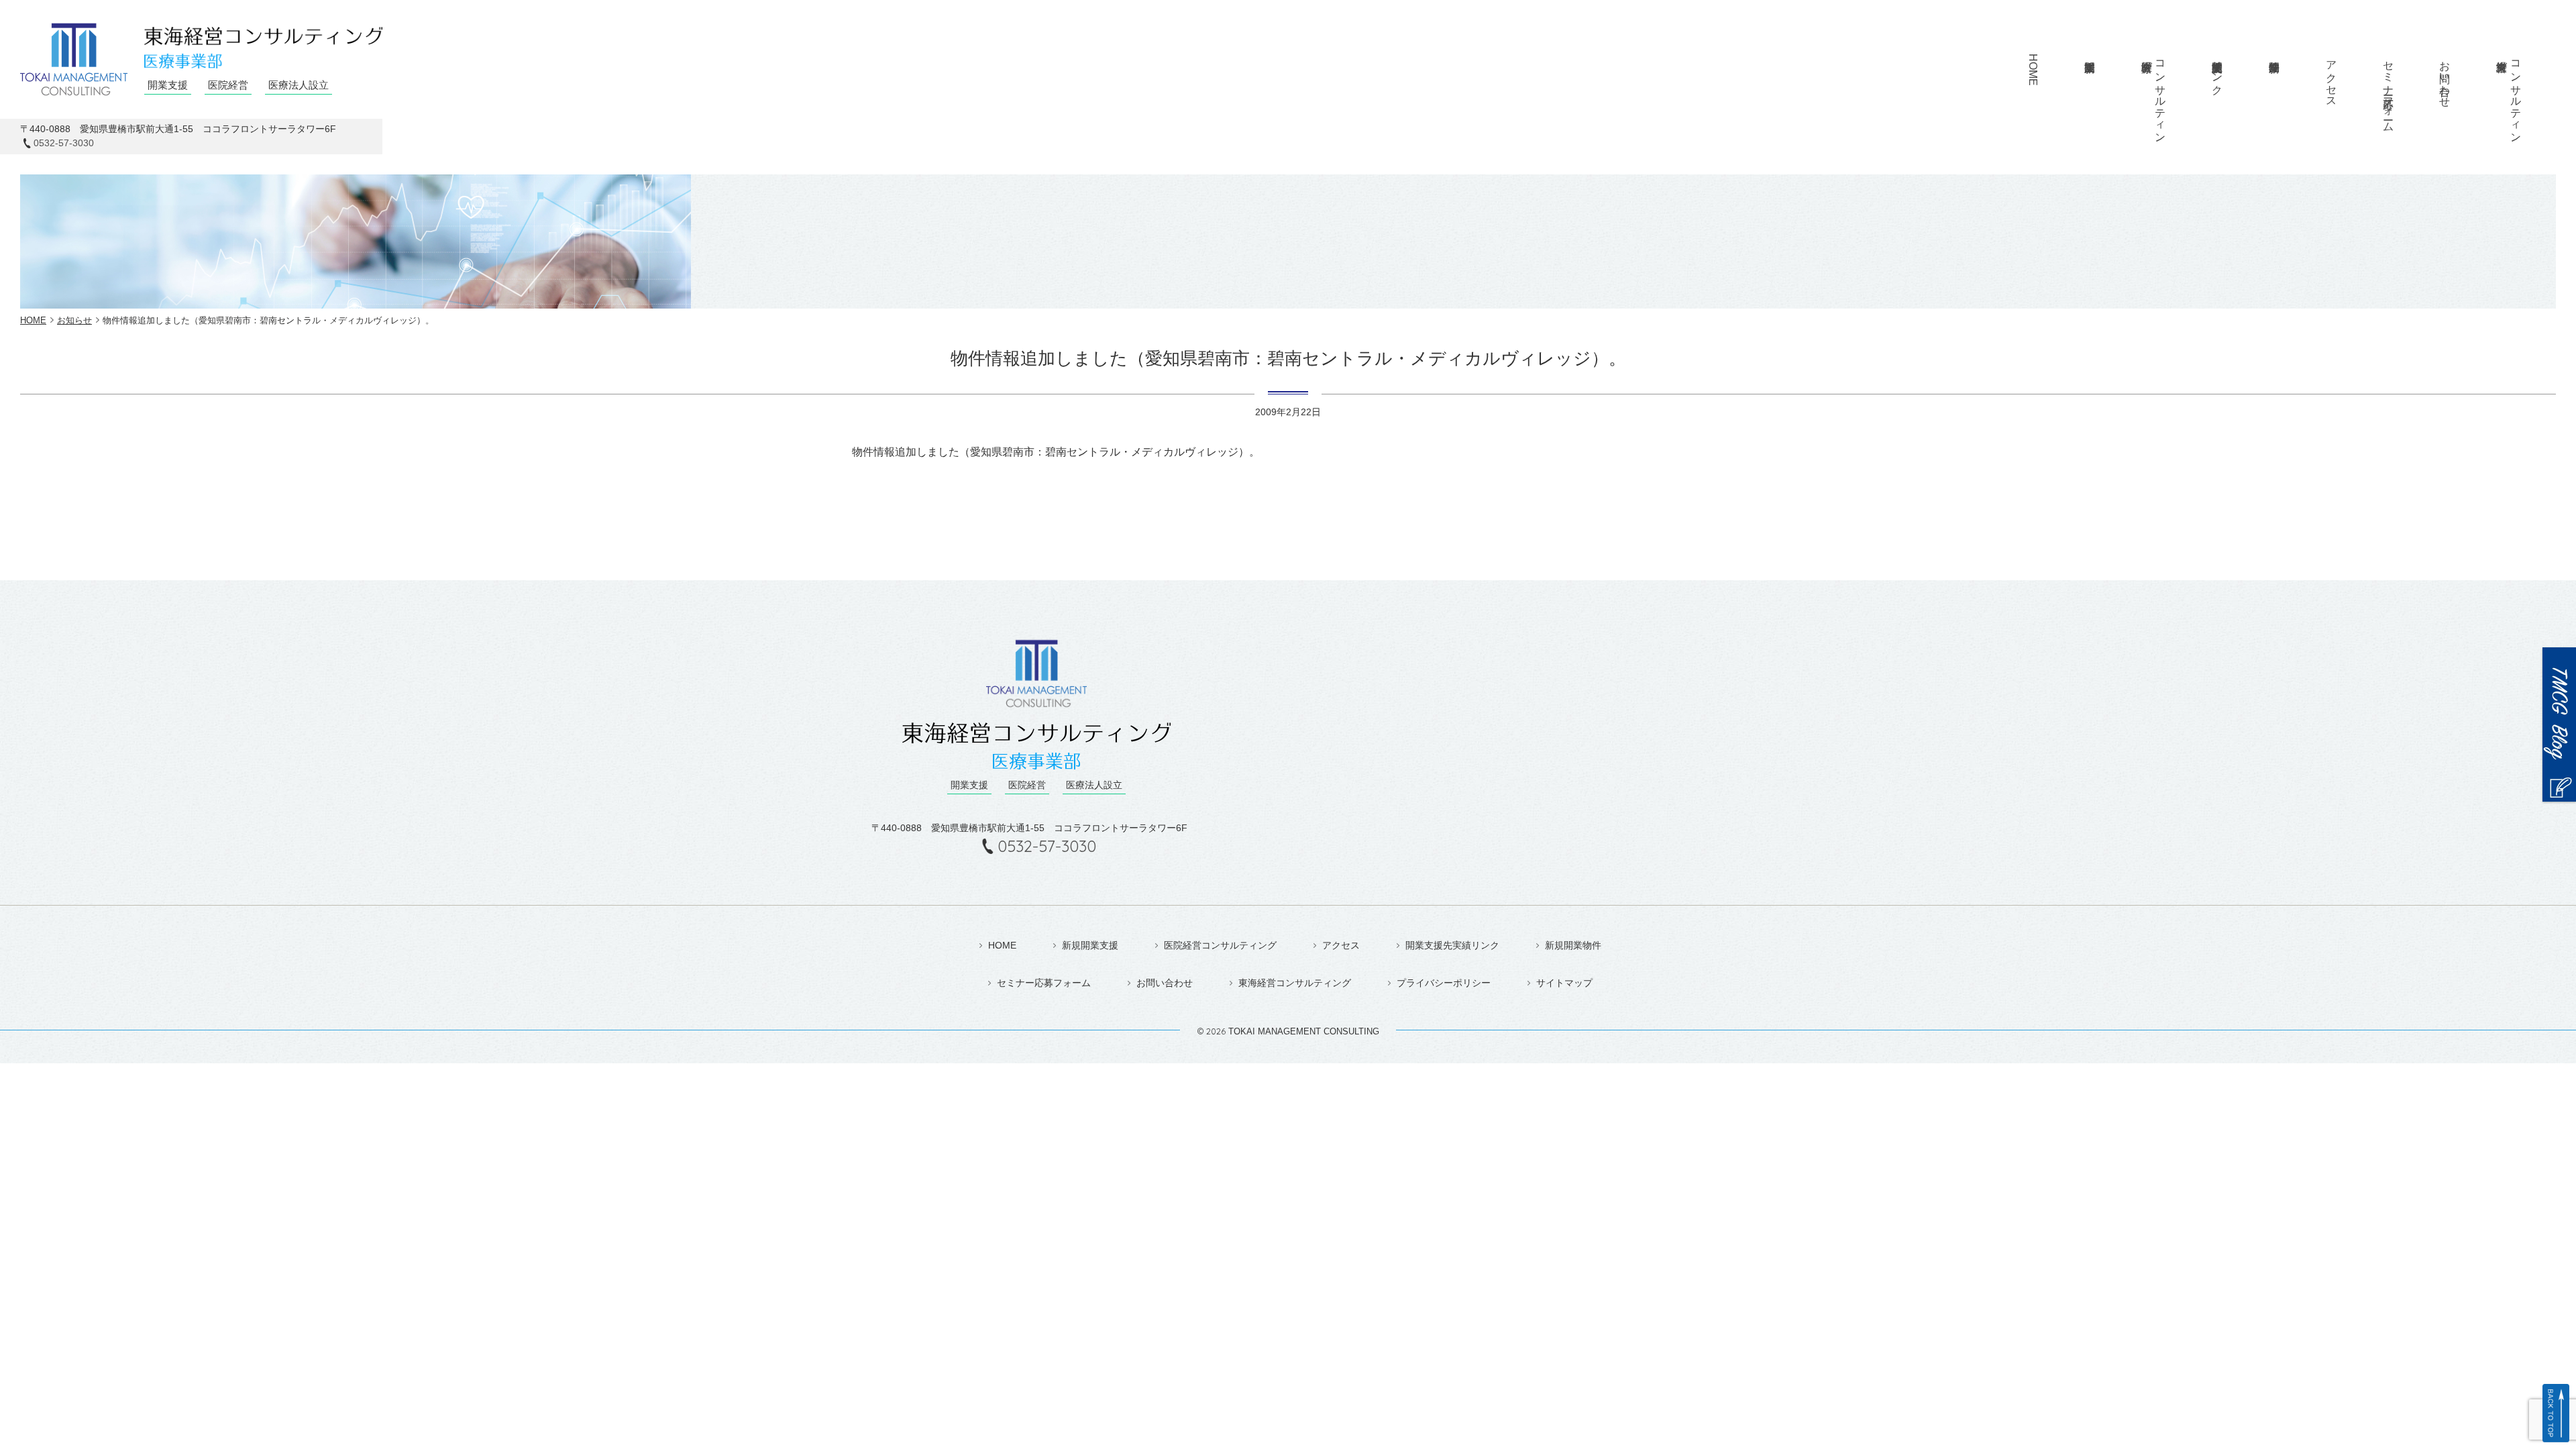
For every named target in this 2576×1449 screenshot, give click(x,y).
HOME (2033, 70)
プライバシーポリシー (1444, 983)
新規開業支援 (2089, 78)
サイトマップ (1564, 983)
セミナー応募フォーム (2389, 90)
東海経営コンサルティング (1295, 983)
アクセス (2331, 78)
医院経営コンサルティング (1220, 945)
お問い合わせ (2445, 78)
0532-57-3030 (64, 143)
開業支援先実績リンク (1452, 945)
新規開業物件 (2274, 78)
